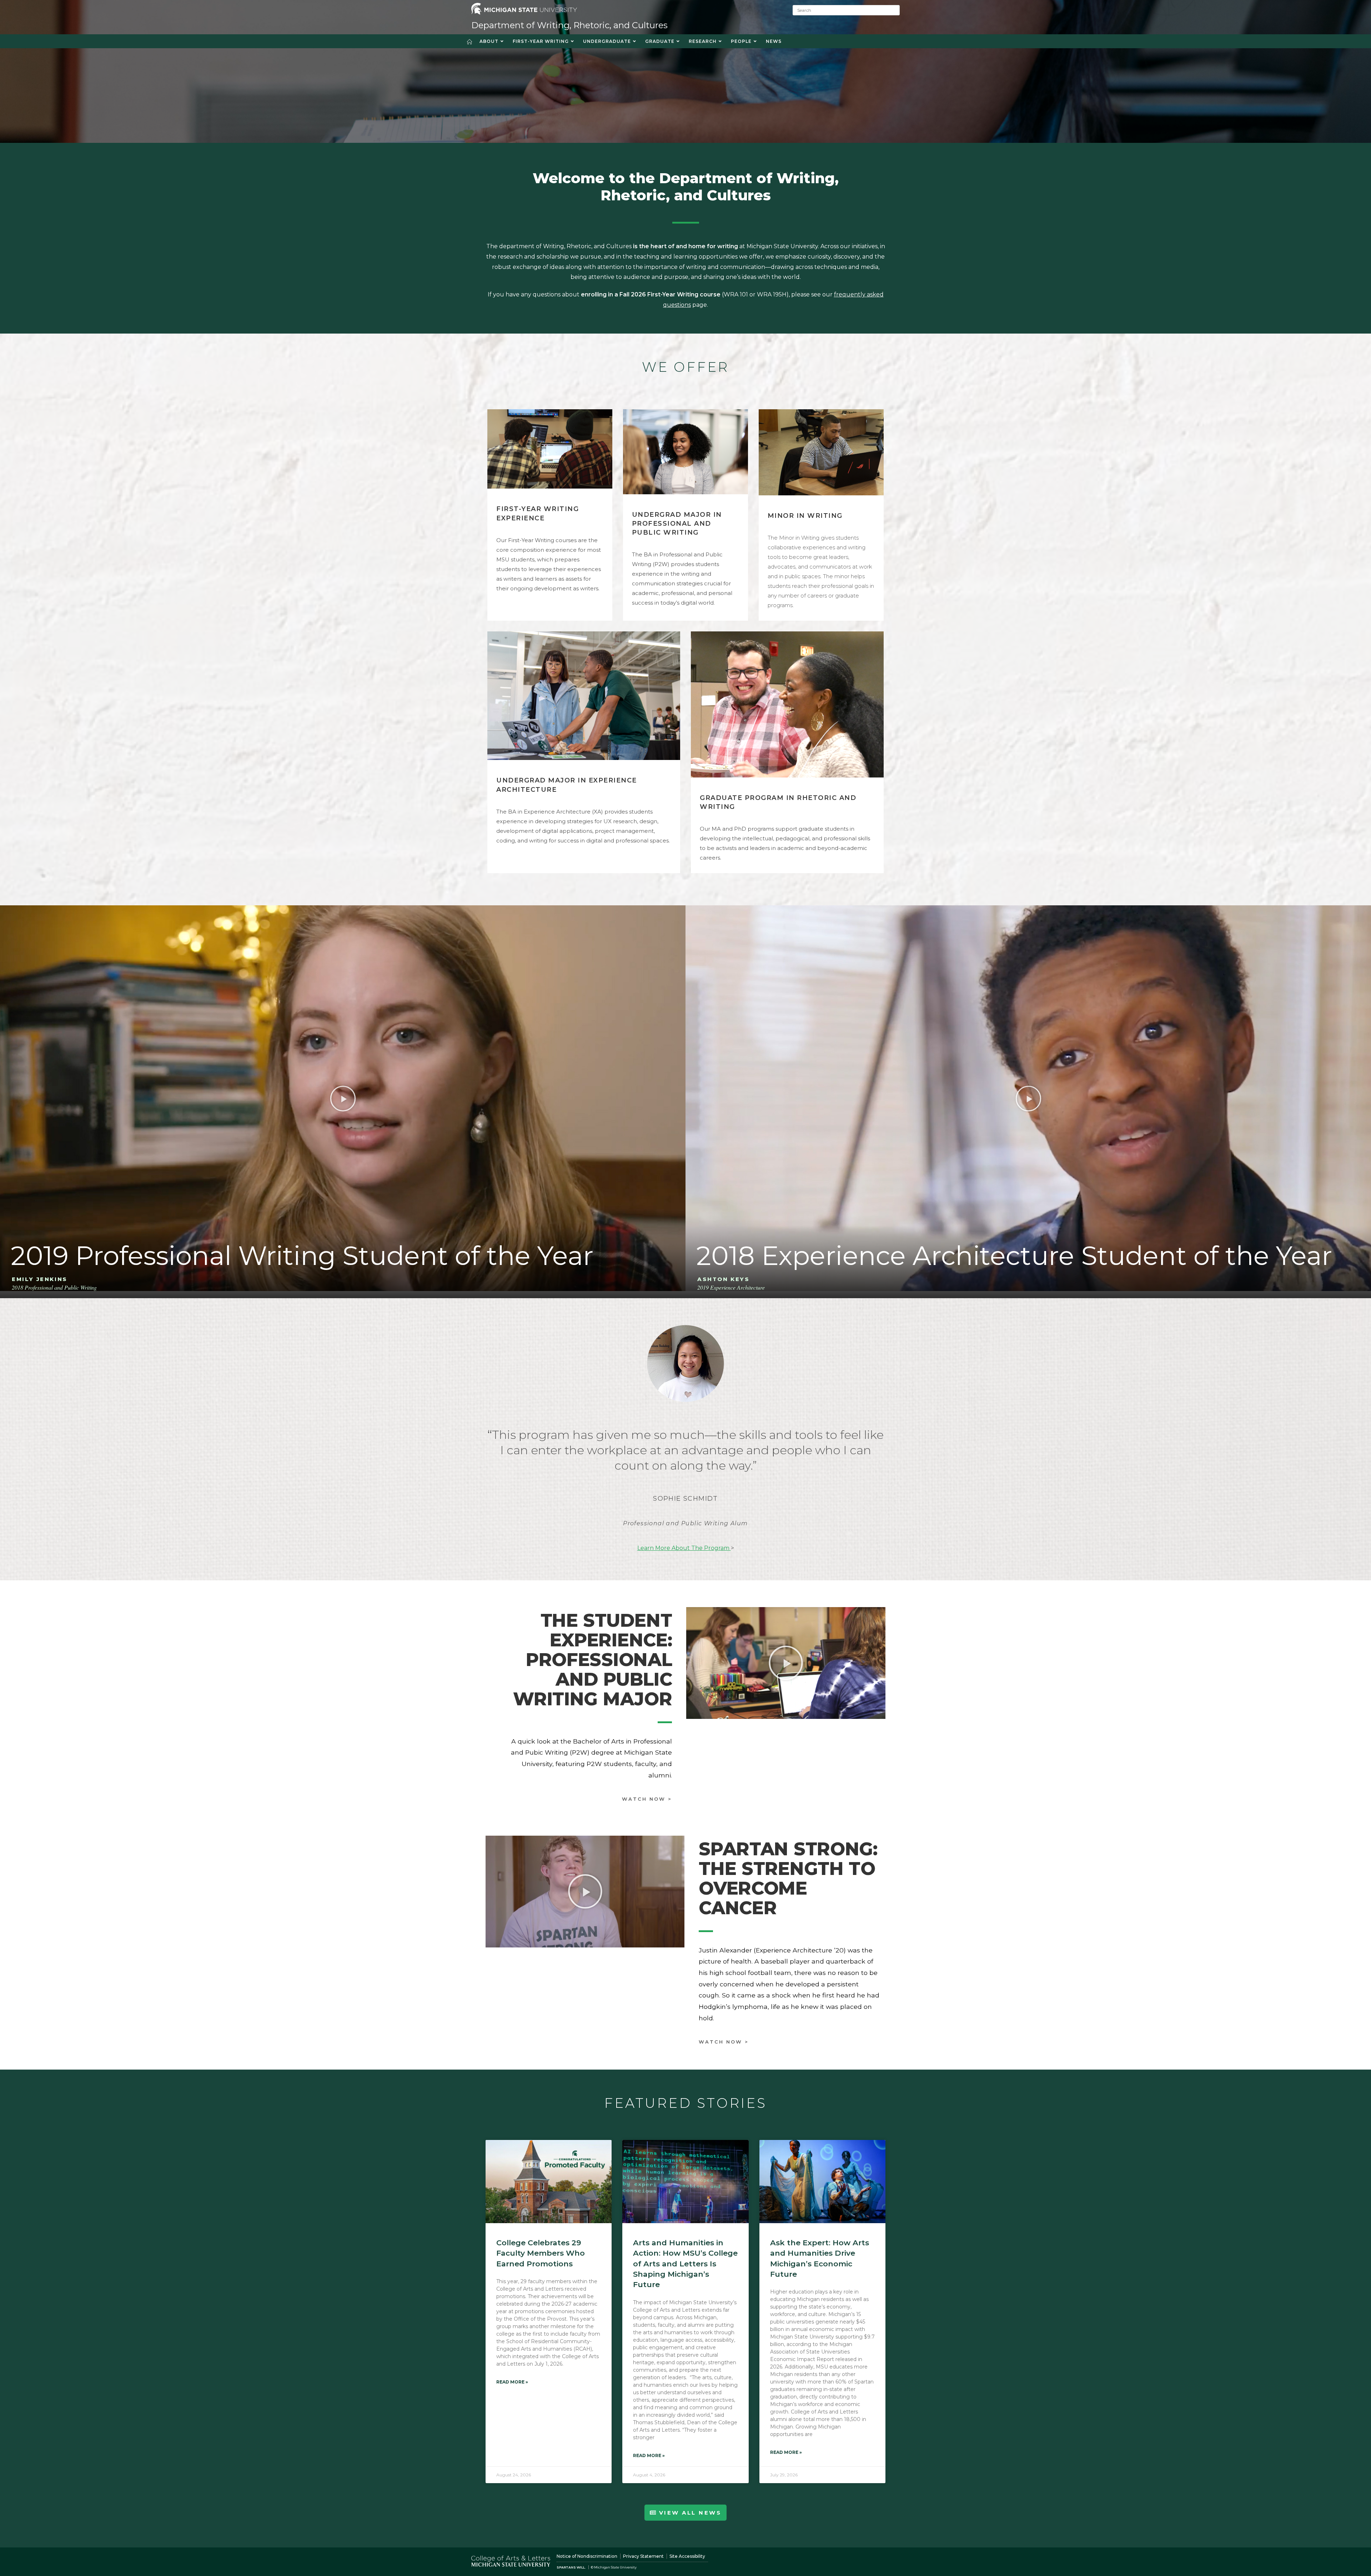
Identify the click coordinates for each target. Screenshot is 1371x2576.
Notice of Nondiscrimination (587, 2556)
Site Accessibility (687, 2556)
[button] (343, 1098)
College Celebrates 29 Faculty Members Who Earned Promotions (541, 2253)
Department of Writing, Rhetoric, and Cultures (569, 25)
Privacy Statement (643, 2556)
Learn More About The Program (684, 1548)
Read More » (512, 2382)
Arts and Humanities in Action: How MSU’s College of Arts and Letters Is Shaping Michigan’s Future (685, 2264)
